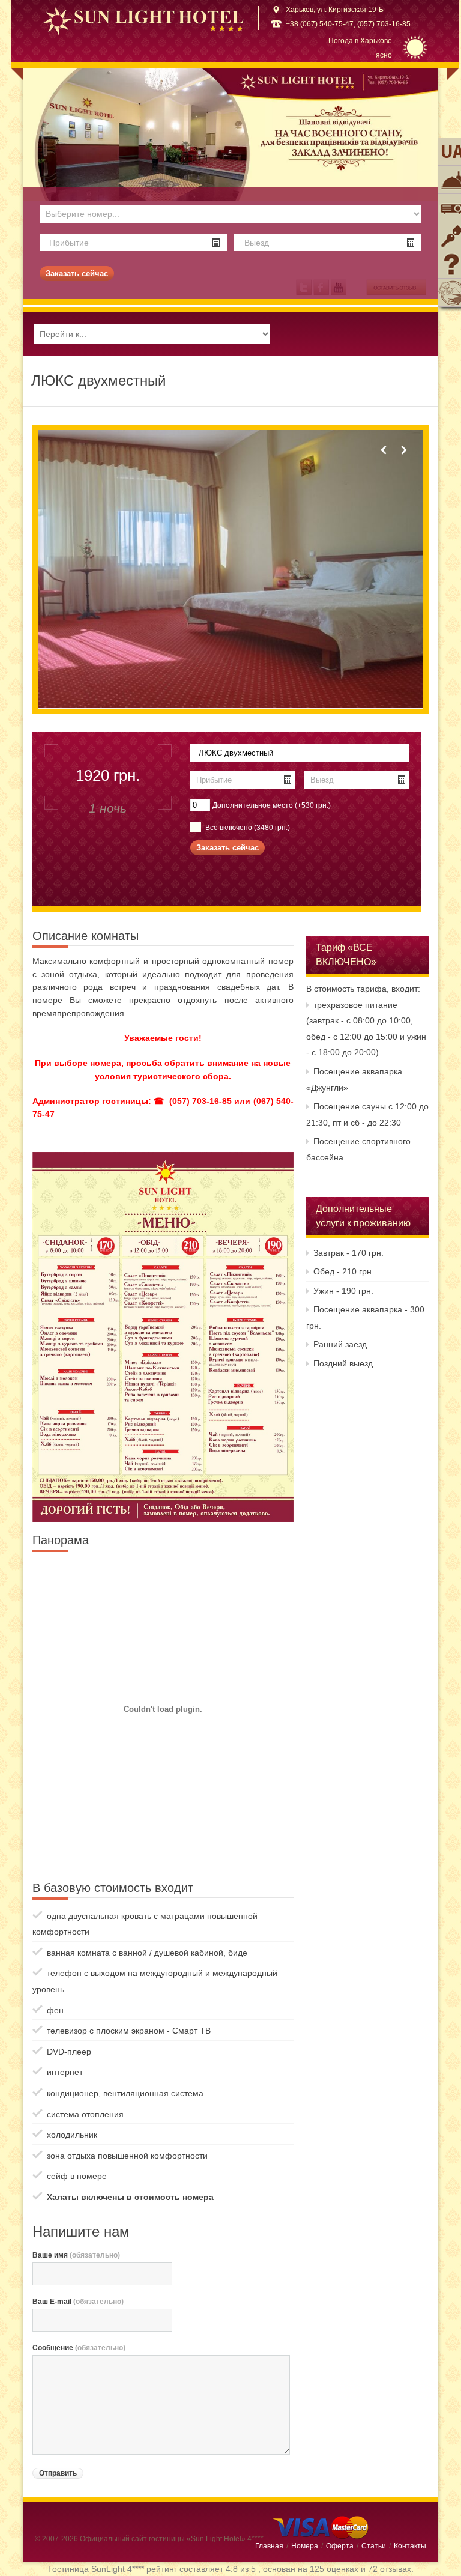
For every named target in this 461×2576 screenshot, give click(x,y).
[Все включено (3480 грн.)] (195, 826)
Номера (305, 2546)
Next (403, 450)
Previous (384, 450)
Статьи (374, 2546)
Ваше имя (76, 2255)
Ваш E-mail (78, 2302)
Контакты (410, 2546)
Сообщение (79, 2348)
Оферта (340, 2546)
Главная (269, 2546)
